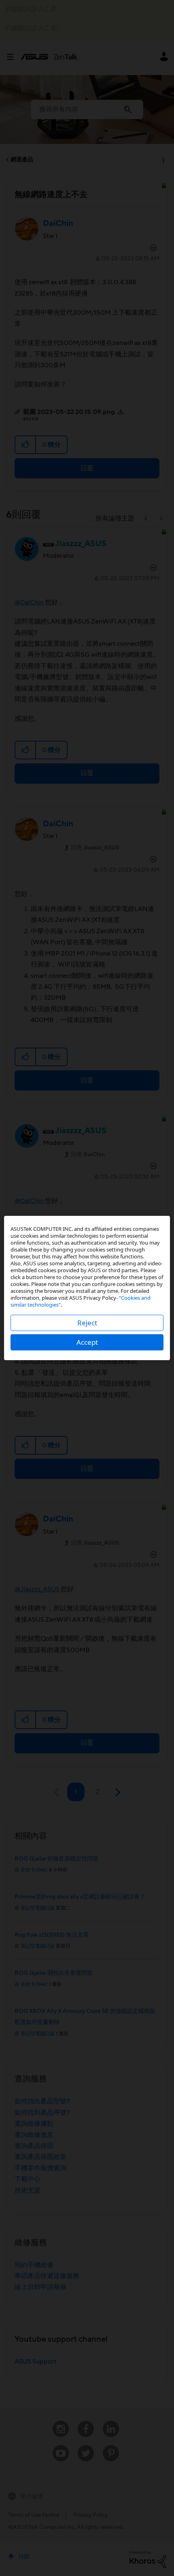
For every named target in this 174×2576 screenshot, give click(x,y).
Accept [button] (87, 1342)
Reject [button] (87, 1323)
